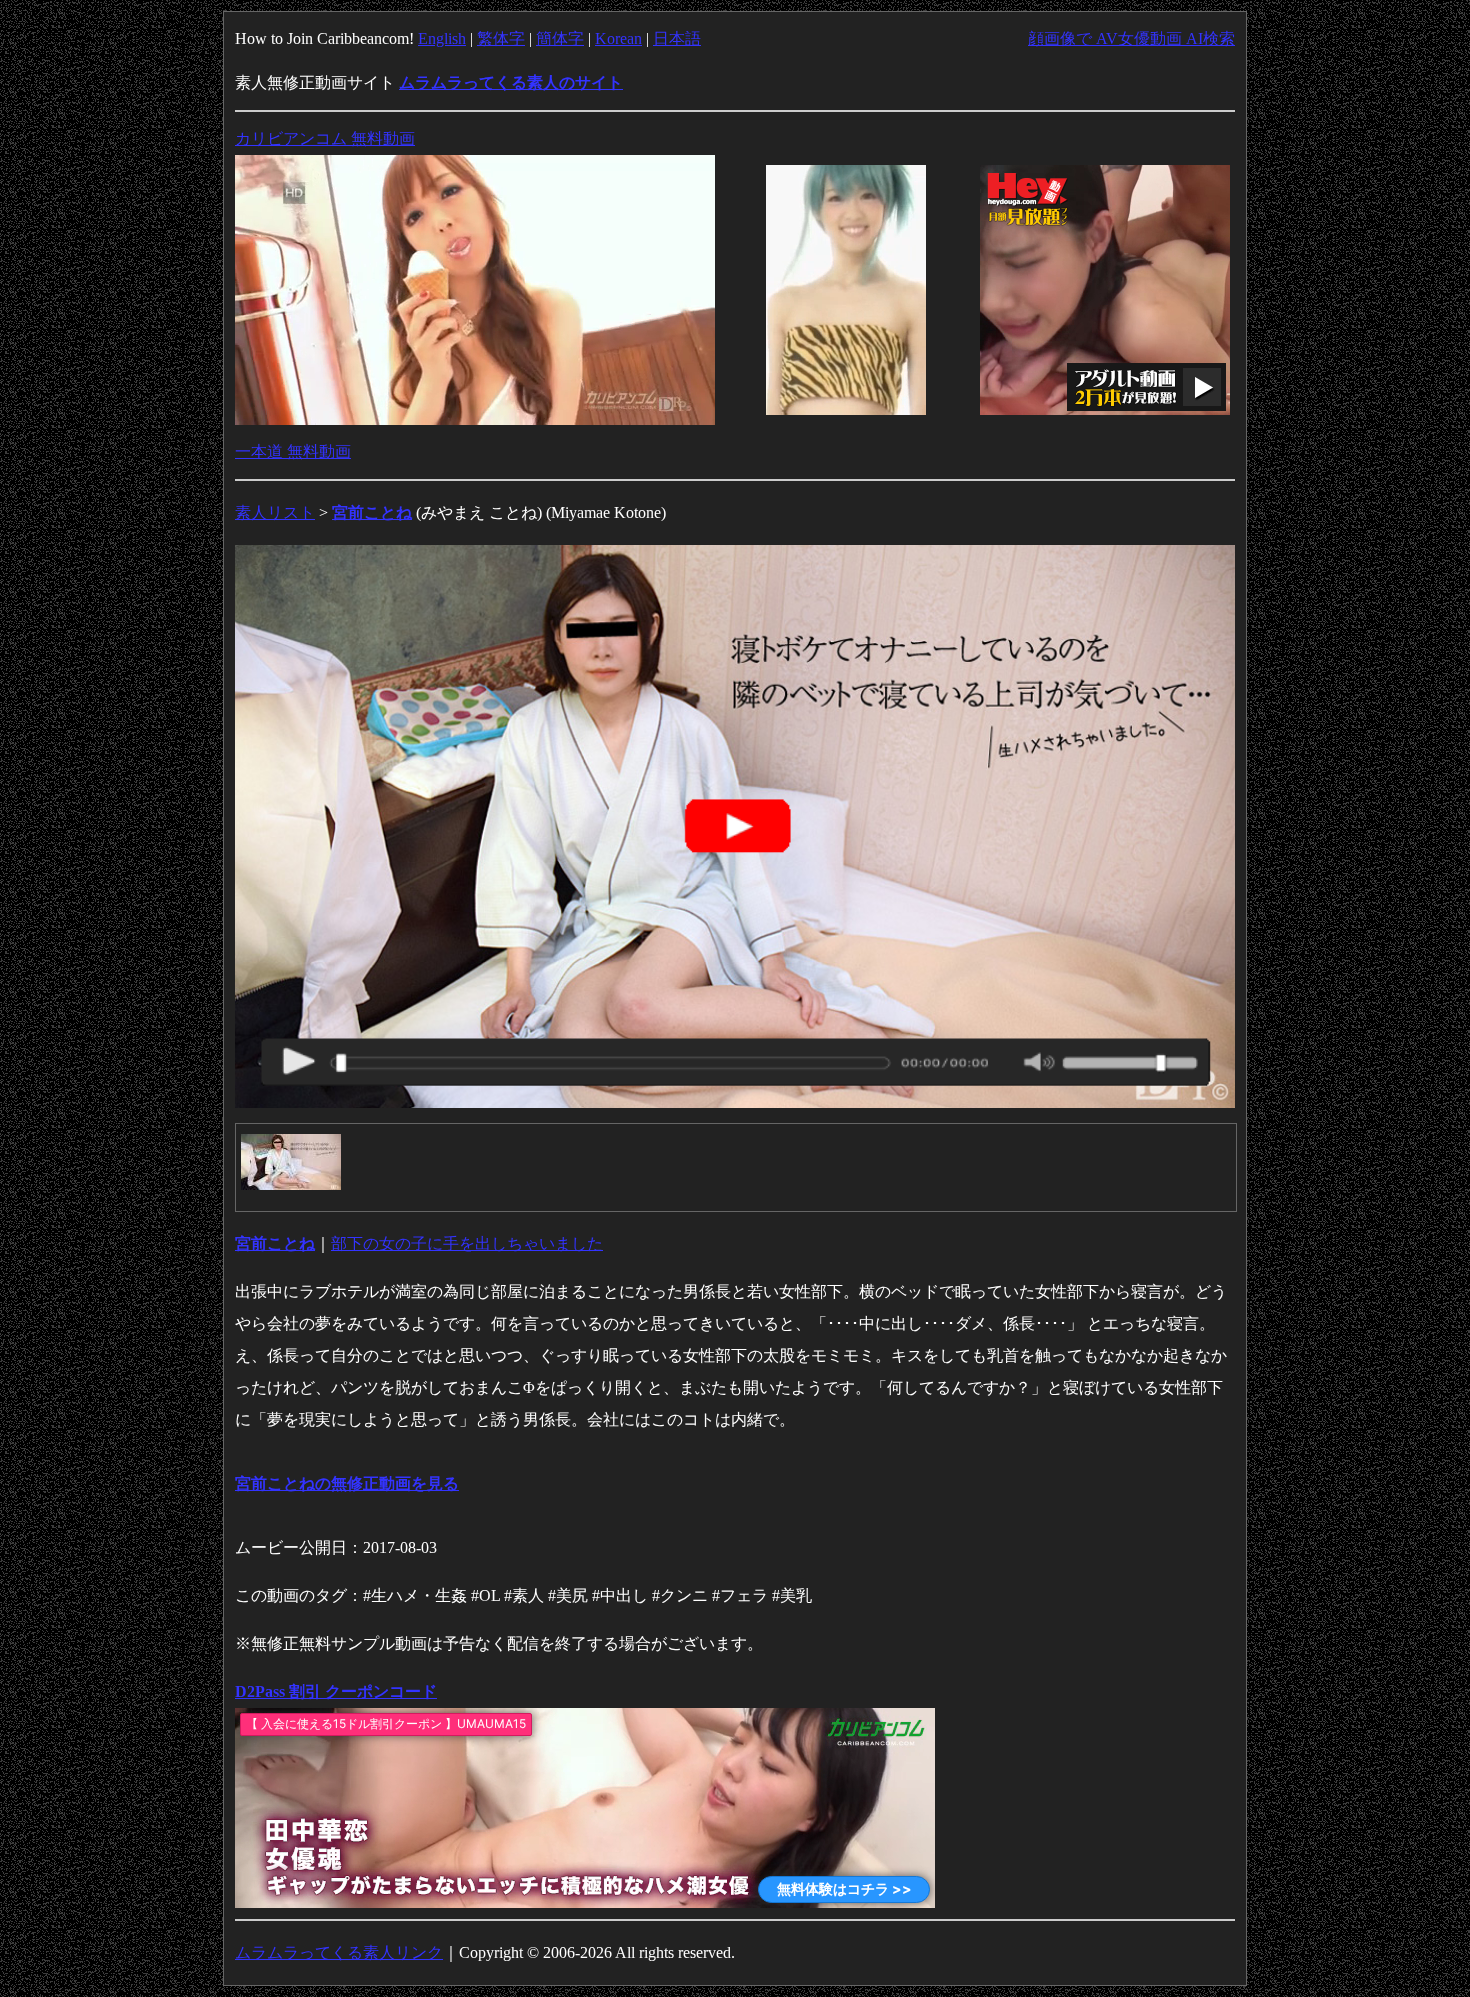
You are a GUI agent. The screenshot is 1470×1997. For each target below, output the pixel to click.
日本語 (677, 38)
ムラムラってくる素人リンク (339, 1952)
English (442, 38)
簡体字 (560, 38)
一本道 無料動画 (293, 451)
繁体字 (501, 38)
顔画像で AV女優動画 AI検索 (1131, 38)
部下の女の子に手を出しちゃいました (467, 1243)
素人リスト (275, 512)
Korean (618, 38)
